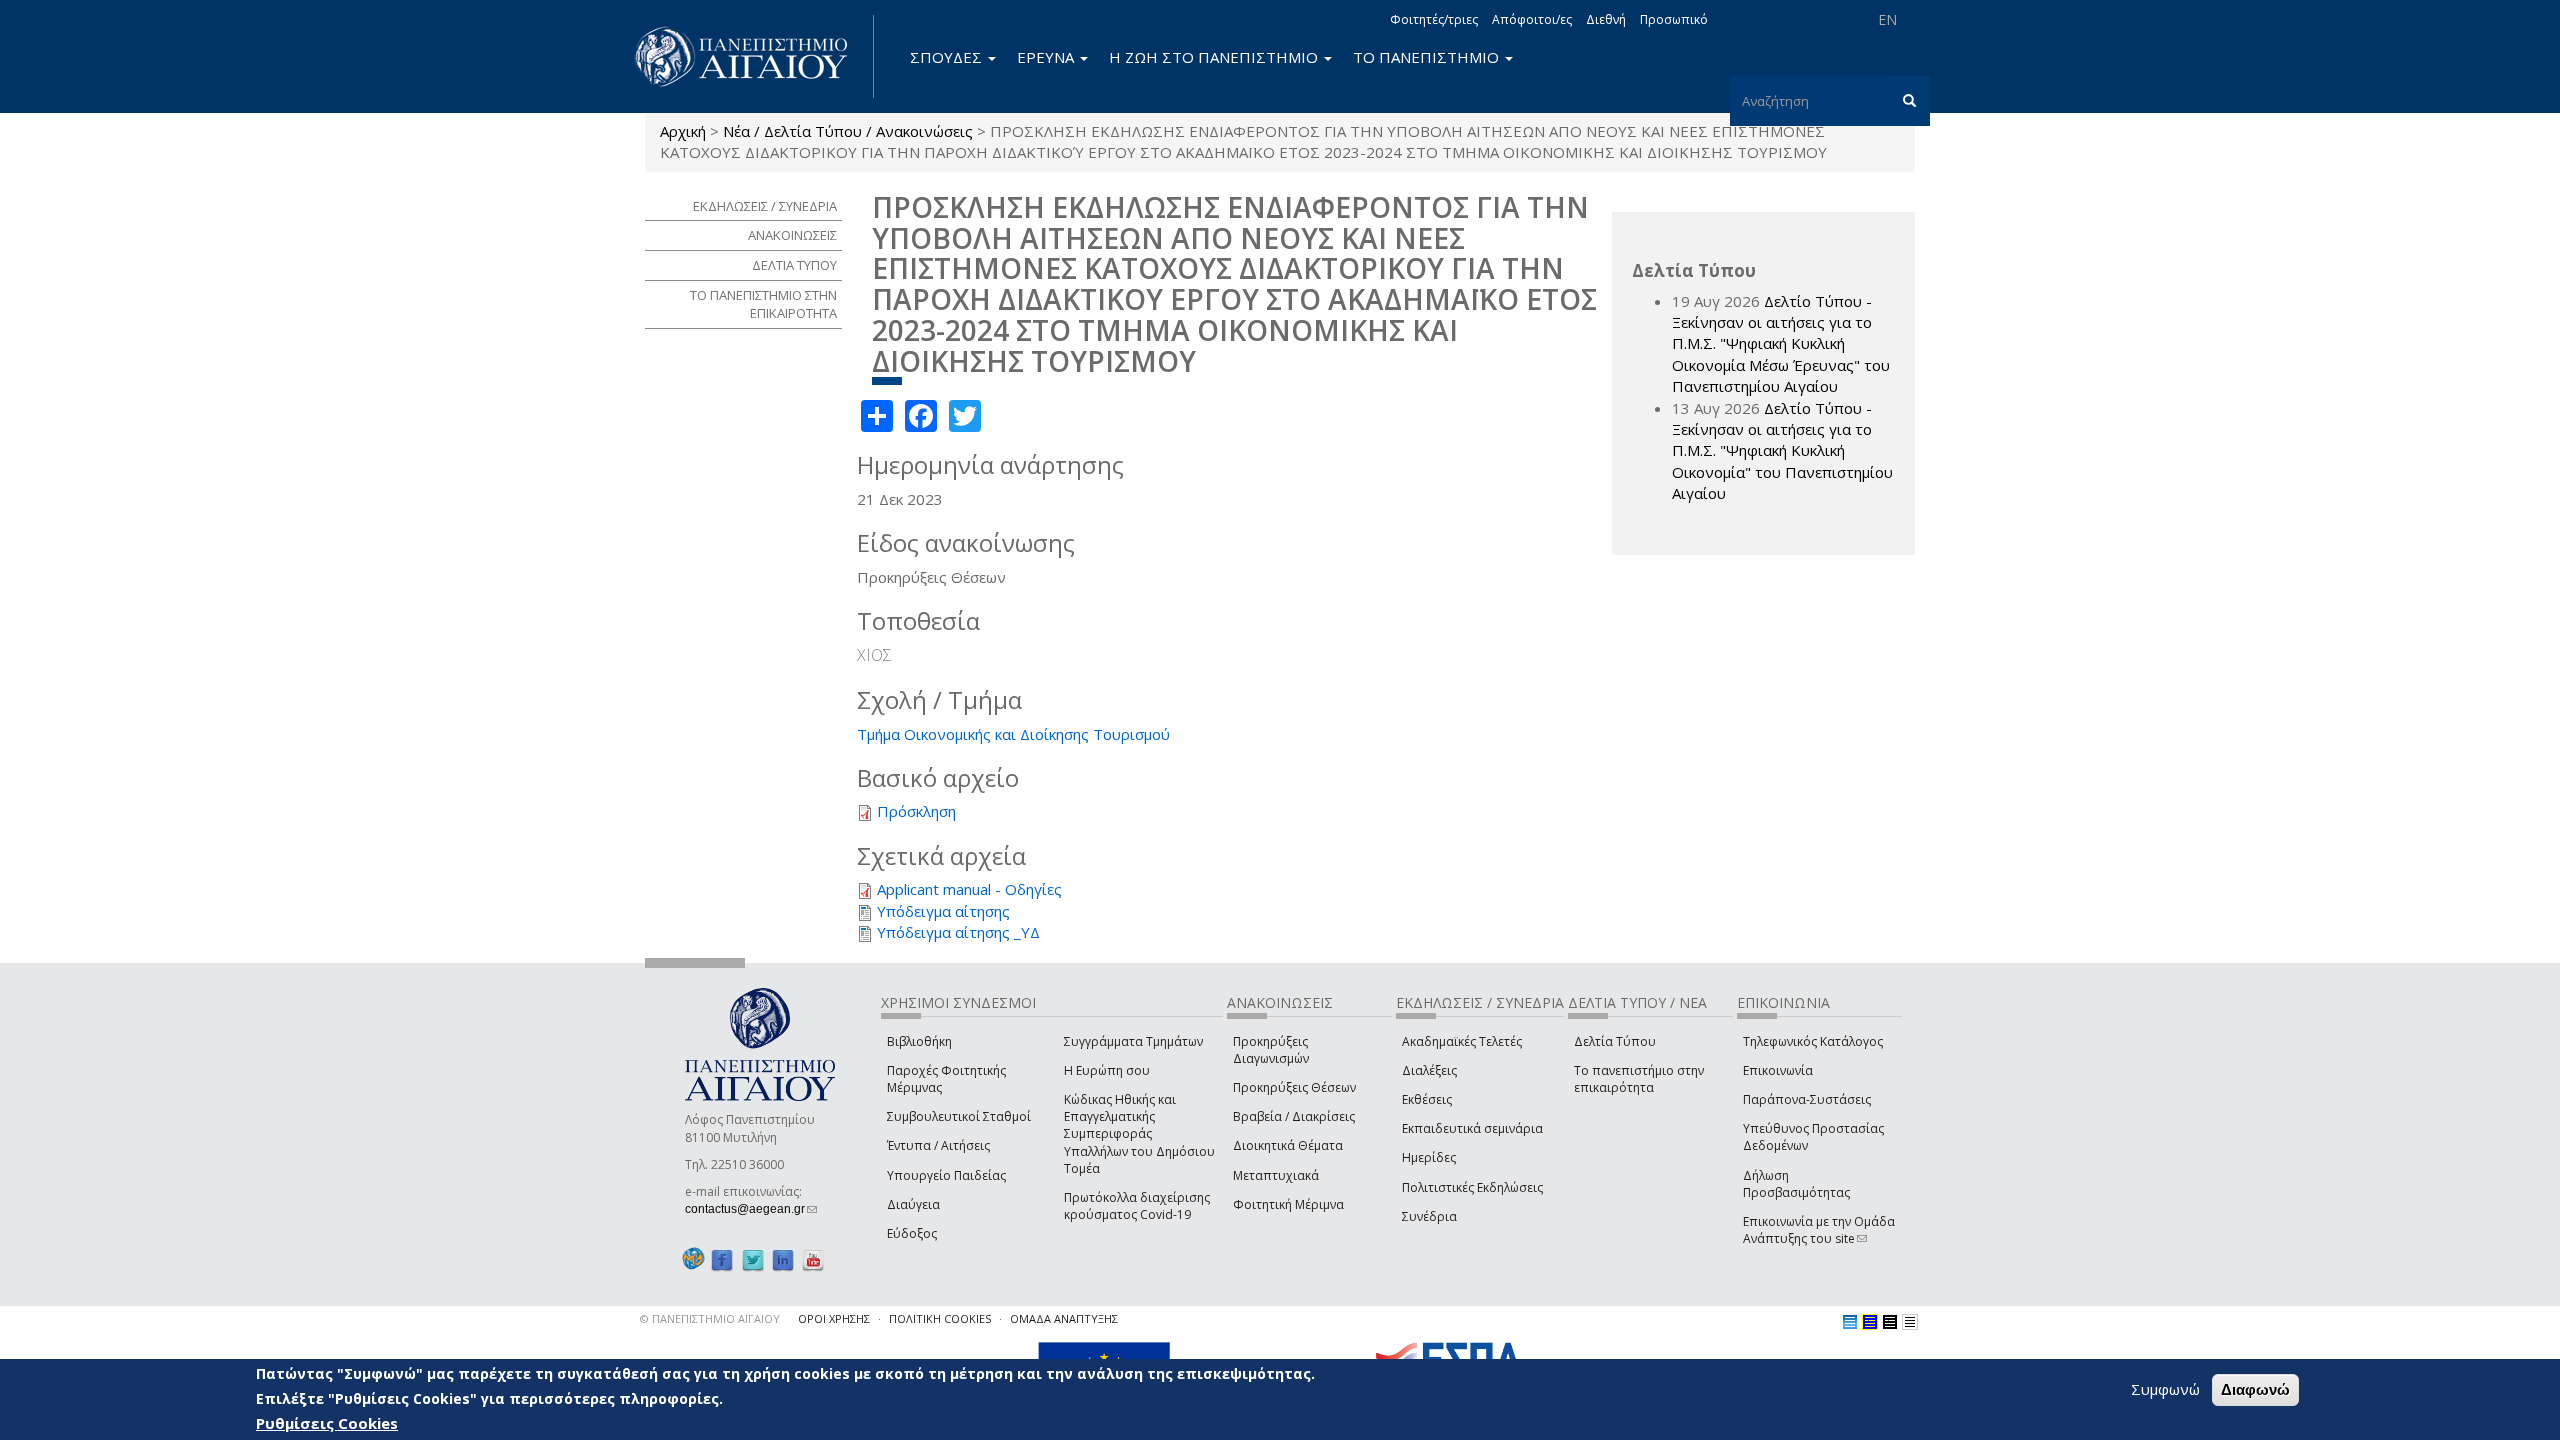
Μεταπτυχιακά (1276, 1175)
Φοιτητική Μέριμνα (1288, 1204)
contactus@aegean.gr (751, 1209)
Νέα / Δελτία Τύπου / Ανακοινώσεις (848, 131)
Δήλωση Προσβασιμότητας (1796, 1184)
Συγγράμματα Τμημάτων (1133, 1041)
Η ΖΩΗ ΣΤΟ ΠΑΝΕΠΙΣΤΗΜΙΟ (1215, 57)
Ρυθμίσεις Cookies (327, 1423)
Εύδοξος (912, 1233)
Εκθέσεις (1427, 1099)
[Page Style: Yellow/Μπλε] (1870, 1322)
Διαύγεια (913, 1204)
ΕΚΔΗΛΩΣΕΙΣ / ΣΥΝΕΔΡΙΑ (765, 206)
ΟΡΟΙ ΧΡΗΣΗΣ (834, 1318)
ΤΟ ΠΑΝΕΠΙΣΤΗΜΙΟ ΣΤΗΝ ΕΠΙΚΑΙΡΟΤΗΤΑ (763, 304)
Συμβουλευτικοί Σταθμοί (959, 1116)
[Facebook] (722, 1259)
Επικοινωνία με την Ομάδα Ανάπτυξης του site (1819, 1230)
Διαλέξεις (1429, 1070)
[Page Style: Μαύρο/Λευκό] (1910, 1322)
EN (1887, 19)
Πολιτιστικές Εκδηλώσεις (1472, 1187)
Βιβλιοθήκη (919, 1041)
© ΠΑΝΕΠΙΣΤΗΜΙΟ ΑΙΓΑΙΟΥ (710, 1318)
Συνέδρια (1429, 1216)
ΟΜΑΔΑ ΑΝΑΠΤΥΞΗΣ (1064, 1318)
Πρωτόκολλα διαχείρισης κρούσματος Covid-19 (1137, 1206)
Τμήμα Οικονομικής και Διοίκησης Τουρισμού (1013, 734)
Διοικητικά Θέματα (1288, 1145)
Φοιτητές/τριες (1434, 19)
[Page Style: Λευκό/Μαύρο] (1890, 1322)
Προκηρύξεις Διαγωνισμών (1271, 1050)
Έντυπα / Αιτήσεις (938, 1145)
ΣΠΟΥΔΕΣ (948, 57)
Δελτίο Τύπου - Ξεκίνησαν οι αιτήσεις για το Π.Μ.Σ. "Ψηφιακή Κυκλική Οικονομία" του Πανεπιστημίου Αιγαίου (1782, 451)
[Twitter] (753, 1259)
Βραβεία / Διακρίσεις (1294, 1116)
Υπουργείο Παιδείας (946, 1175)
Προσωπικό (1674, 19)
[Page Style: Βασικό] (1850, 1322)
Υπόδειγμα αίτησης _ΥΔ (958, 932)
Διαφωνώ (2255, 1389)
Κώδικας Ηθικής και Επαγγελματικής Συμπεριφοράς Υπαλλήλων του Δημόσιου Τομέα (1139, 1134)
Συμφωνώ (2165, 1389)
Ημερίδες (1429, 1157)
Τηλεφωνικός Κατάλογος (1813, 1041)
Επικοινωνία (1778, 1070)
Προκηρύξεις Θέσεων (1294, 1087)
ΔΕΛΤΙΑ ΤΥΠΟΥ (794, 265)
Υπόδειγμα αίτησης (943, 911)
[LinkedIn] (783, 1259)
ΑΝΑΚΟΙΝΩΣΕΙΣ (792, 235)
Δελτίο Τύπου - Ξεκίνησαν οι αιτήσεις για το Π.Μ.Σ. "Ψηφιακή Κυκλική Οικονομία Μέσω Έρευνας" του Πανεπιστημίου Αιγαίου (1781, 344)
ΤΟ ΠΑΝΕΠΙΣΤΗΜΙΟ (1428, 57)
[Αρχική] (752, 56)
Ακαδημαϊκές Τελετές (1462, 1041)
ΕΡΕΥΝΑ (1047, 57)
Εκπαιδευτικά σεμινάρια (1472, 1128)
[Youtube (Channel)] (813, 1259)
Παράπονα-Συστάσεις (1807, 1099)
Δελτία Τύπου (1615, 1041)
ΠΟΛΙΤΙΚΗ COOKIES (940, 1318)
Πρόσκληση (916, 811)
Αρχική (683, 131)
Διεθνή (1606, 19)
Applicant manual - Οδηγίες (969, 889)
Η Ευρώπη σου (1107, 1070)
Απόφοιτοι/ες (1532, 19)
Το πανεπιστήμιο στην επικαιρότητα (1639, 1079)
